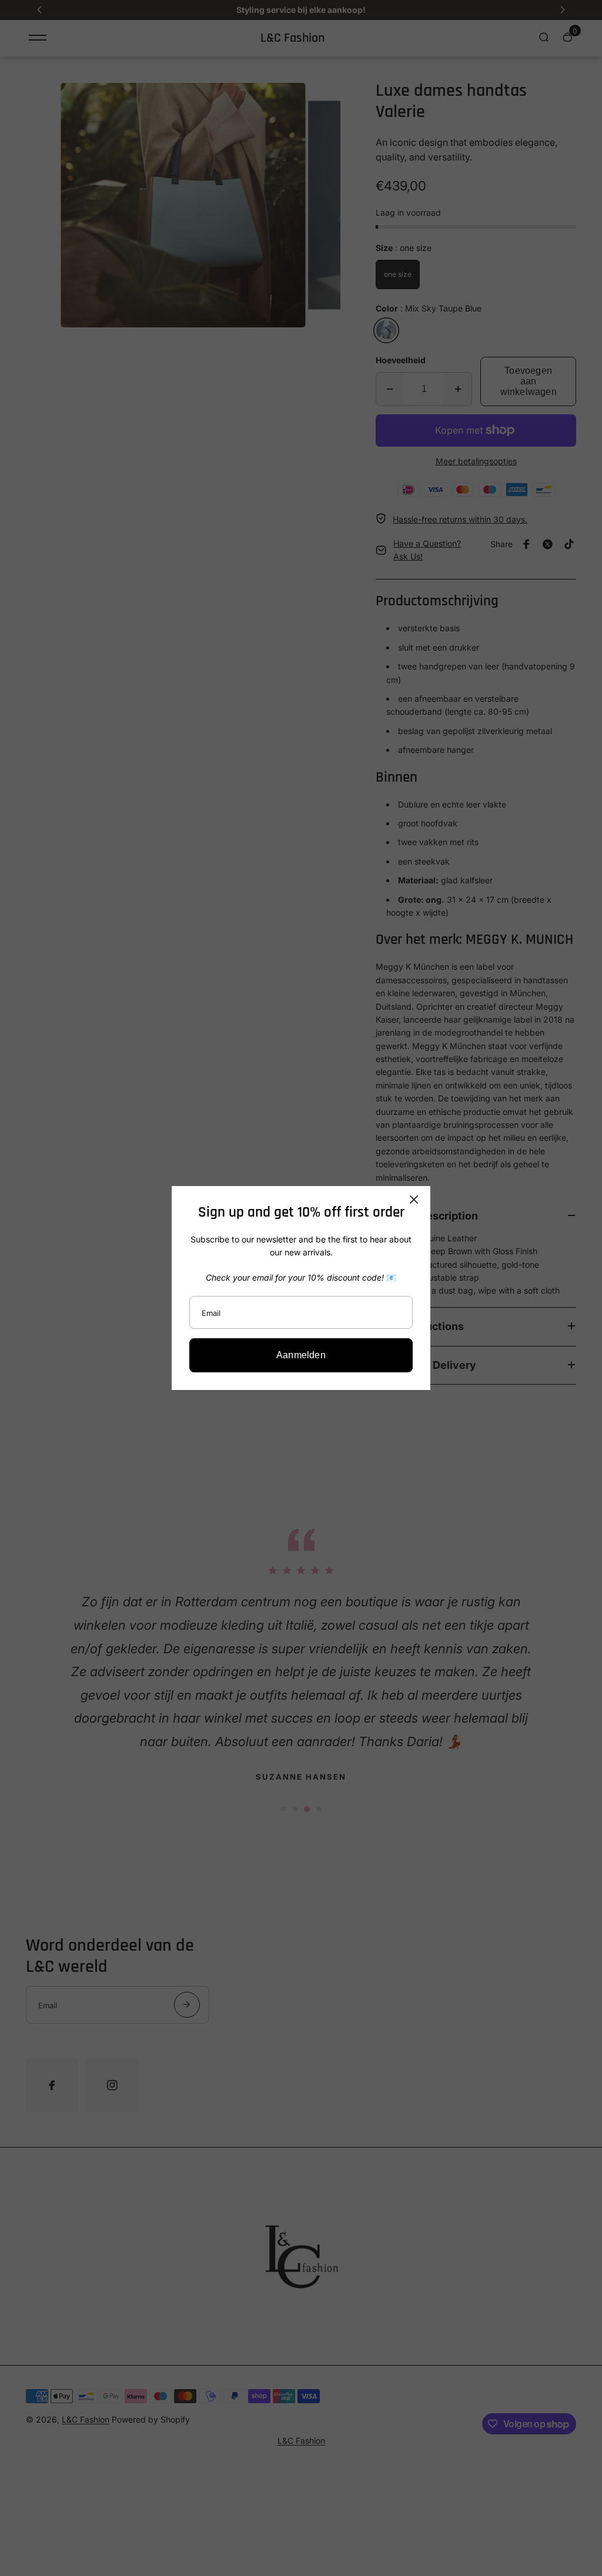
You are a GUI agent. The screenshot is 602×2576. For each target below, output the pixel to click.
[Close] (414, 1200)
